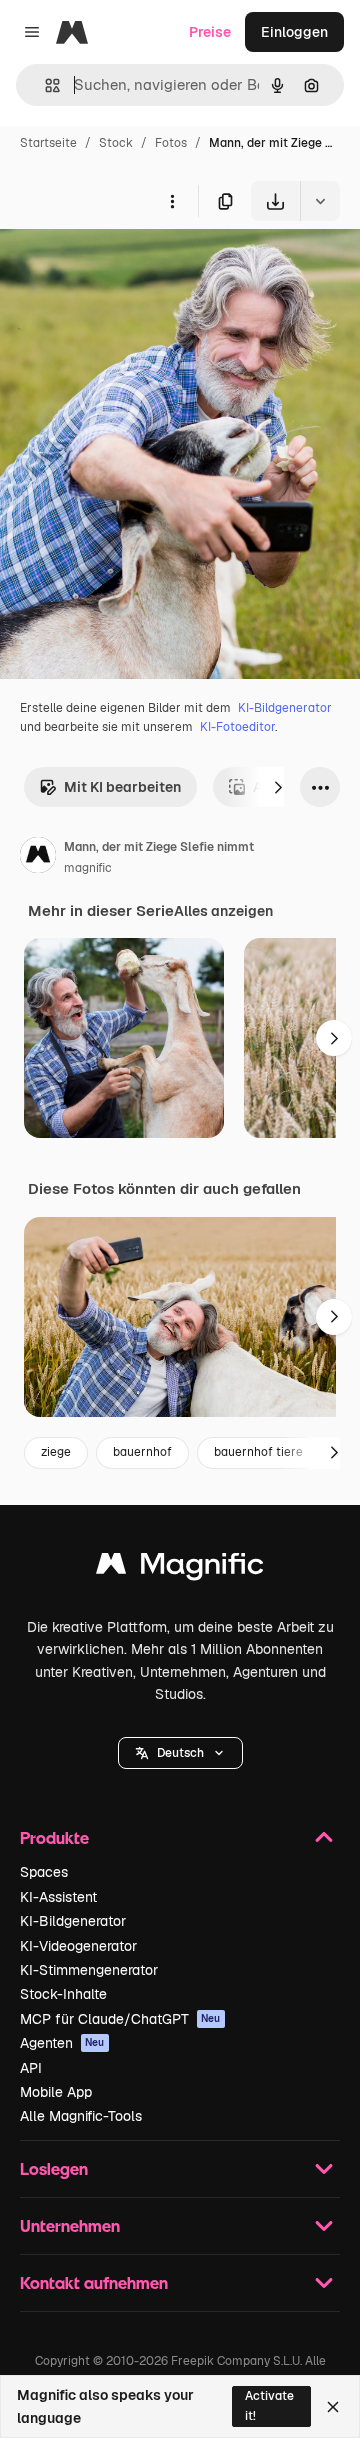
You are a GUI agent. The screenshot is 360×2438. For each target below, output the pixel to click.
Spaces (44, 1872)
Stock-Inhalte (63, 1994)
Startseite (48, 143)
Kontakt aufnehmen (94, 2282)
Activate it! (269, 2405)
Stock (116, 143)
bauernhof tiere (258, 1452)
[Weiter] (278, 787)
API (31, 2068)
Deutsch (180, 1753)
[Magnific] (180, 1568)
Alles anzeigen (223, 911)
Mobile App (56, 2092)
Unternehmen (70, 2225)
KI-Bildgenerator (285, 708)
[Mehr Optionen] (172, 201)
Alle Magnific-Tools (81, 2116)
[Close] (333, 2407)
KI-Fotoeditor (237, 727)
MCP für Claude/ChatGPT (120, 2019)
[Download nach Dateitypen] (320, 201)
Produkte (54, 1837)
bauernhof (142, 1452)
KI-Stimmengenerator (89, 1970)
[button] (180, 1753)
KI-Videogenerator (78, 1946)
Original (128, 267)
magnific (88, 868)
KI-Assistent (58, 1897)
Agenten (62, 2043)
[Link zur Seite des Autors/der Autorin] (38, 858)
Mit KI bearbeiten (122, 787)
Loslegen (54, 2168)
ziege (56, 1452)
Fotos (171, 143)
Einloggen (294, 32)
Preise (210, 32)
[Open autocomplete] (44, 85)
